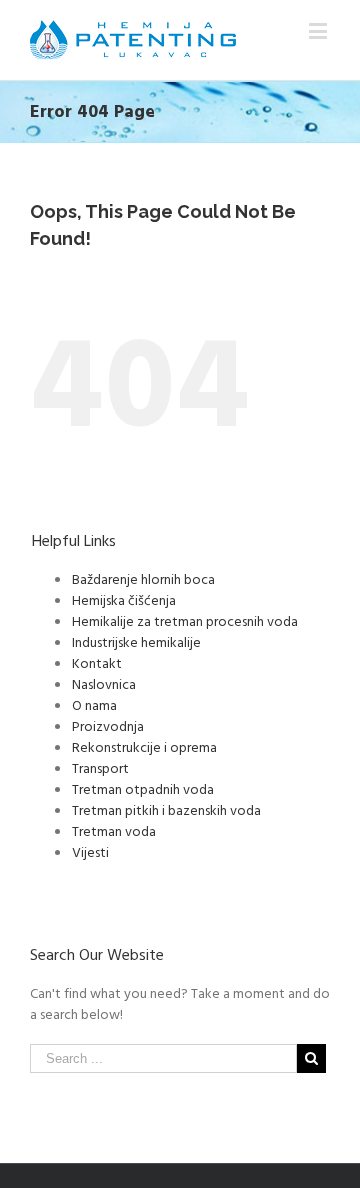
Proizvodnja (108, 725)
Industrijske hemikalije (136, 641)
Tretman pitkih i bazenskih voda (166, 809)
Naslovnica (104, 683)
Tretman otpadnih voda (143, 788)
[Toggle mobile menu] (319, 30)
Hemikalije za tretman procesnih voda (185, 620)
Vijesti (90, 851)
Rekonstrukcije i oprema (144, 746)
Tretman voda (114, 830)
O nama (94, 704)
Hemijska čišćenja (124, 599)
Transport (100, 767)
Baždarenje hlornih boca (143, 578)
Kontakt (97, 662)
